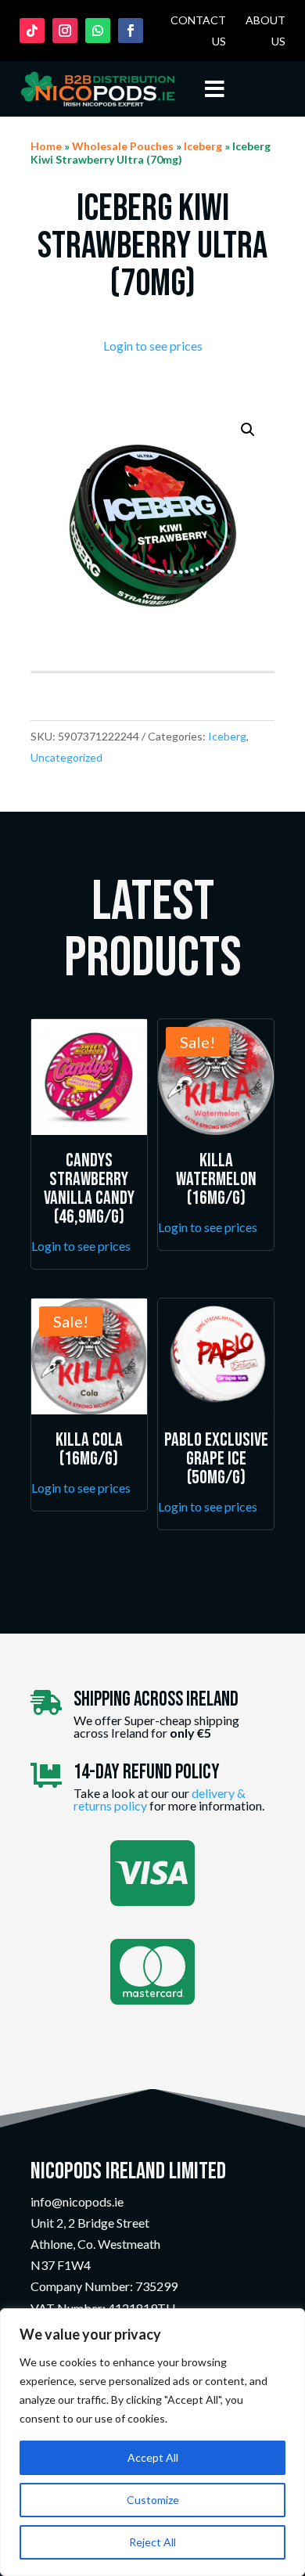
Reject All (152, 2542)
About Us (266, 31)
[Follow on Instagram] (65, 31)
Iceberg (203, 146)
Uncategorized (66, 757)
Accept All (153, 2457)
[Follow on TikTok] (32, 31)
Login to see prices (153, 346)
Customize (153, 2500)
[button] (248, 430)
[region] (152, 2442)
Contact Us (198, 31)
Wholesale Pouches (123, 146)
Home (46, 146)
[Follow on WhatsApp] (98, 31)
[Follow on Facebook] (131, 31)
